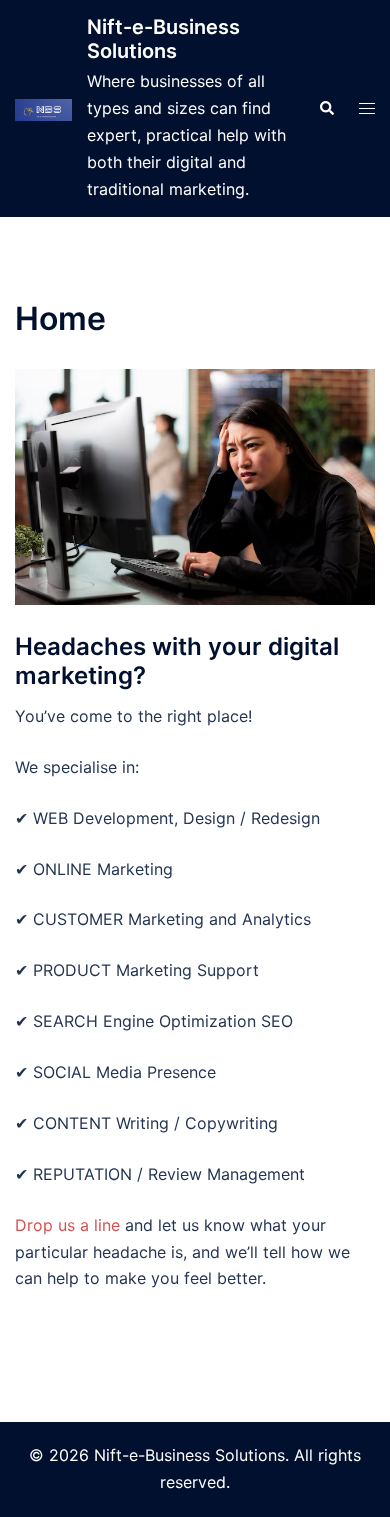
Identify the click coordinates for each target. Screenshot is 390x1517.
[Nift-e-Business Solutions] (43, 108)
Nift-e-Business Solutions (163, 39)
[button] (326, 109)
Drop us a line (67, 1225)
